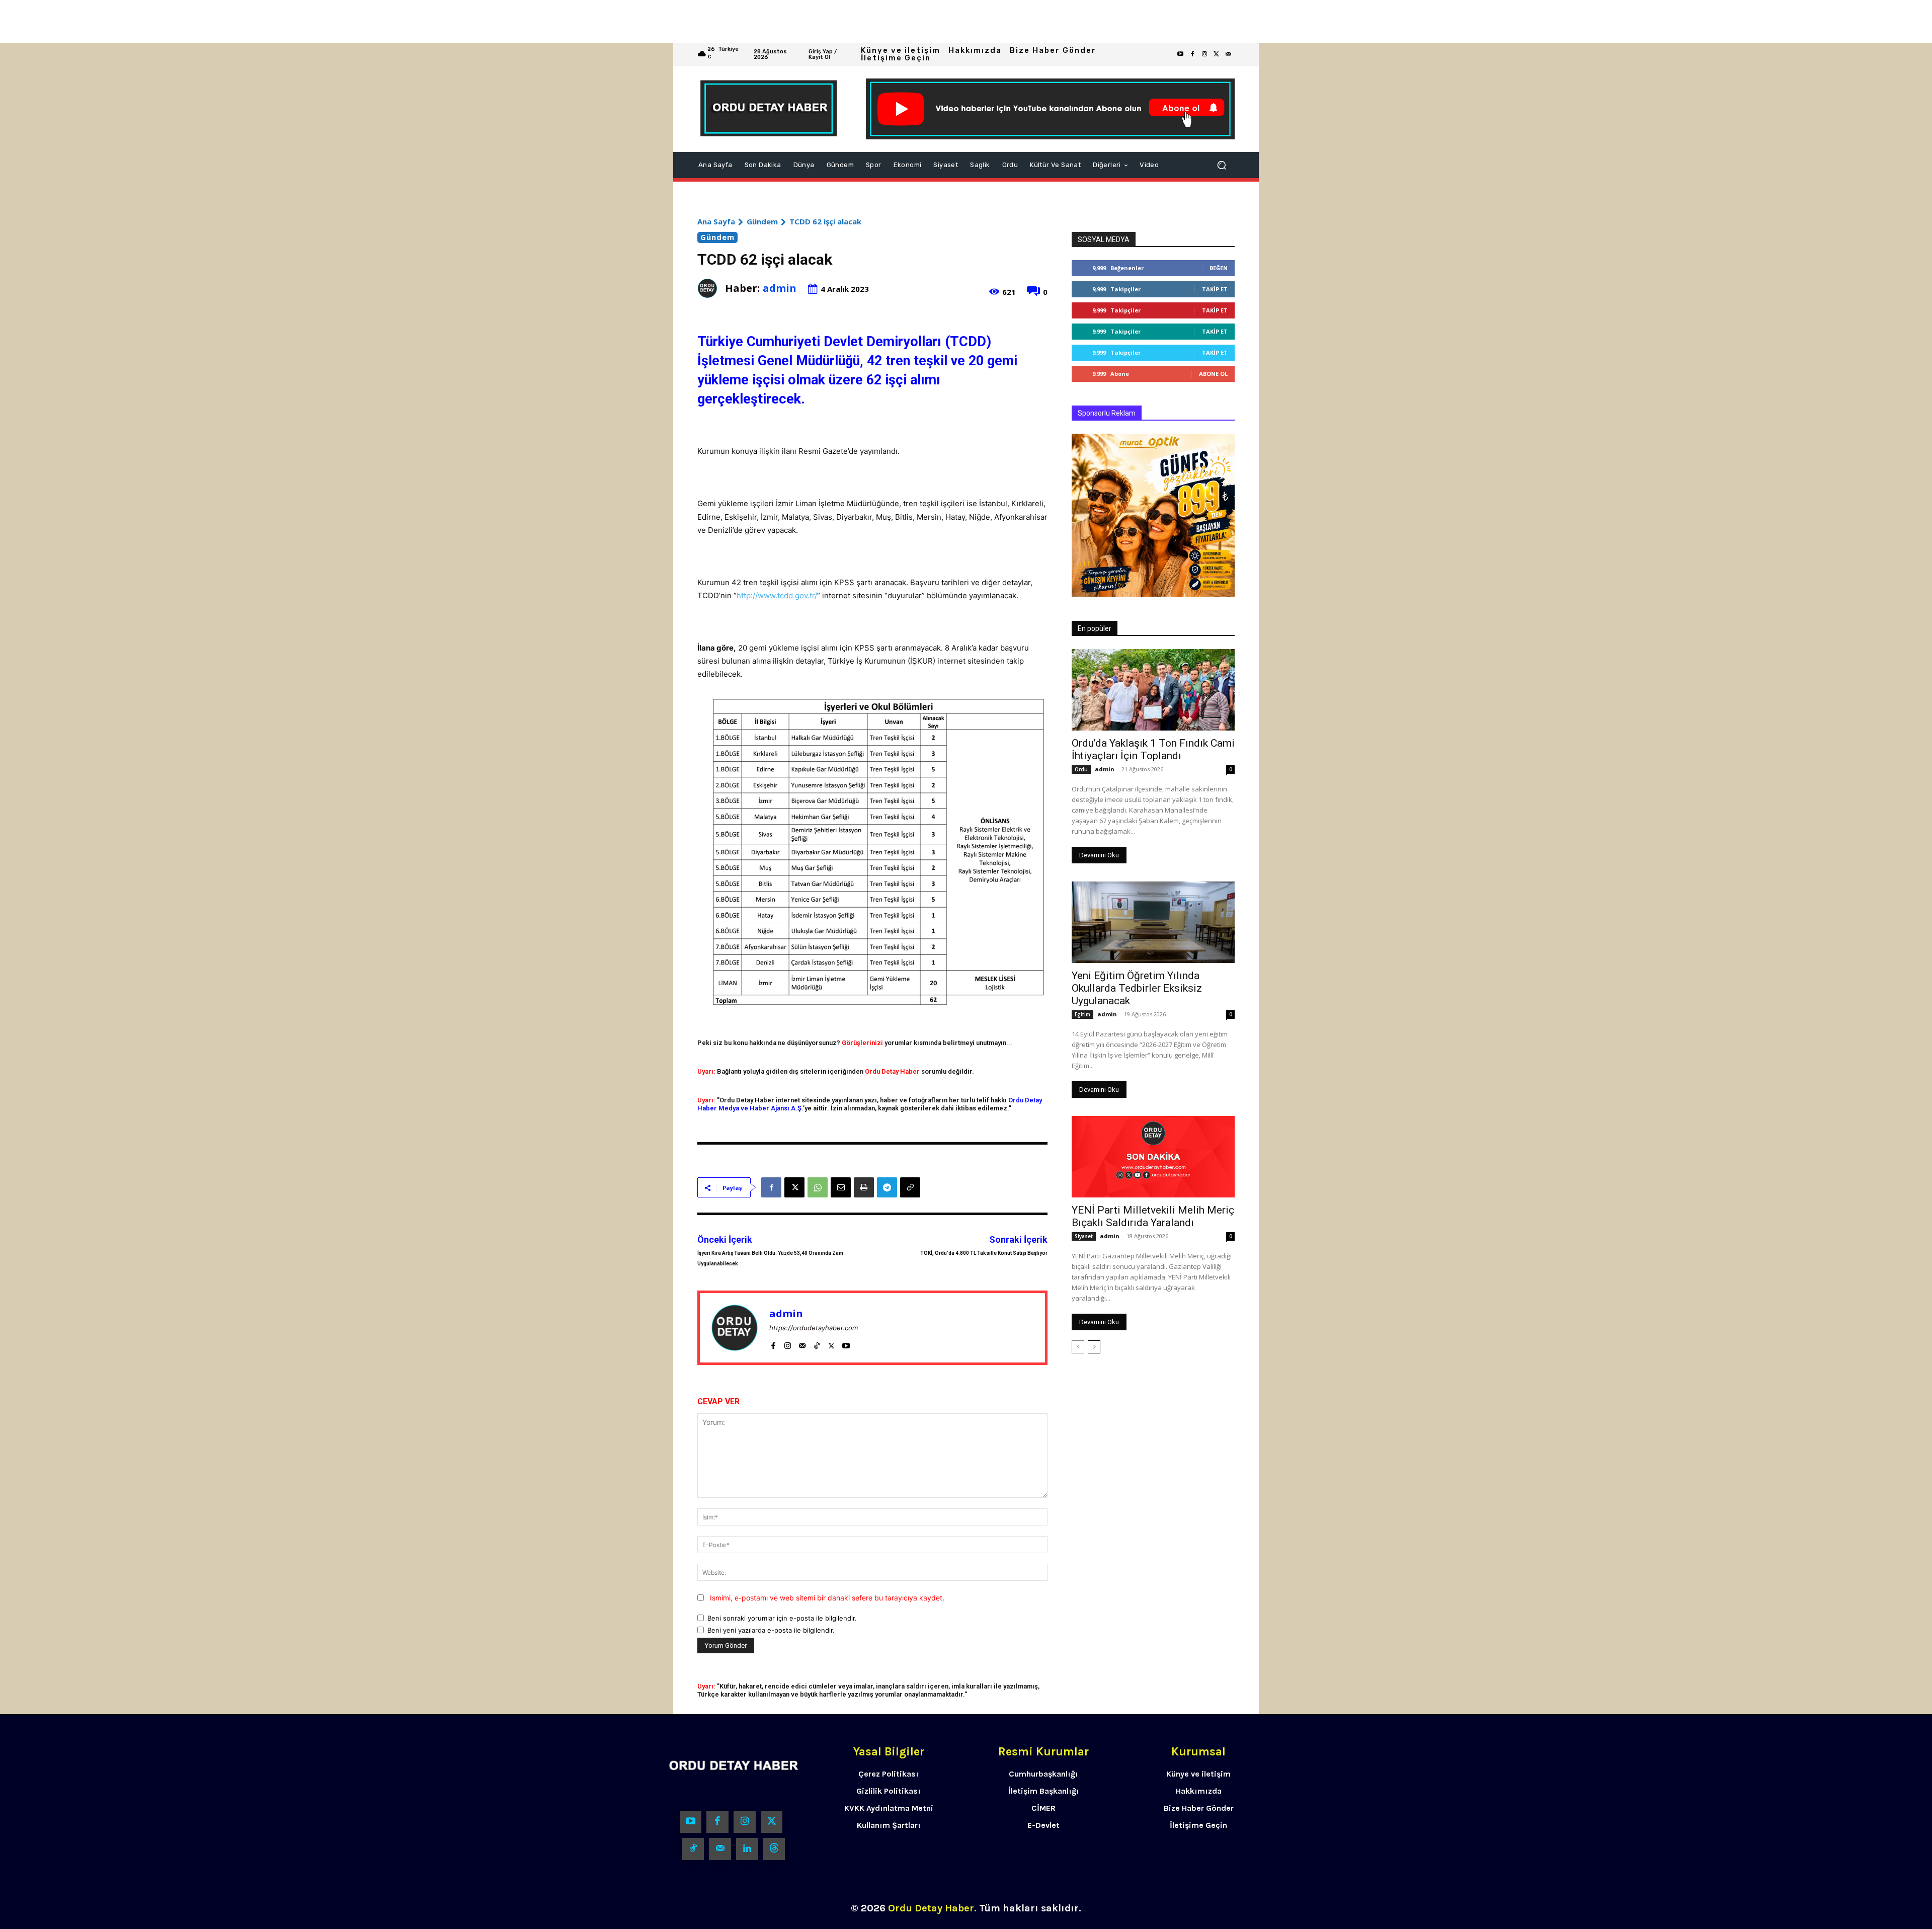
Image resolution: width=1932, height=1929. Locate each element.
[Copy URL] (910, 1187)
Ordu (1081, 769)
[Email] (841, 1187)
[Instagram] (1204, 54)
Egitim (1082, 1014)
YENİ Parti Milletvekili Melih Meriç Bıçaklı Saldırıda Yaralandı (1153, 1216)
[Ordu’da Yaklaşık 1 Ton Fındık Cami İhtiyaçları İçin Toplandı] (1153, 690)
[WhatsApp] (818, 1187)
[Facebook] (1192, 54)
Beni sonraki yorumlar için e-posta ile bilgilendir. (782, 1618)
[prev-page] (1078, 1347)
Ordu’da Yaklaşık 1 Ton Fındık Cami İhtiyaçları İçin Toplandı (1153, 749)
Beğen (1219, 268)
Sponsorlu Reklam (1107, 413)
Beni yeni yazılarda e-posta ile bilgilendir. (771, 1630)
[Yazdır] (864, 1187)
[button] (1222, 165)
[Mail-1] (1229, 54)
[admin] (711, 288)
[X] (794, 1187)
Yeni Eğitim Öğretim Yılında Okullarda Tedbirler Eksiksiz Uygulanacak (1137, 988)
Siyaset (1084, 1236)
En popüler (1095, 628)
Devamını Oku (1099, 855)
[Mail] (802, 1344)
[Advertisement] (302, 21)
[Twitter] (1217, 54)
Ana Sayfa (716, 221)
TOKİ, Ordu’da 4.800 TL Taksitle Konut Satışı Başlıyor (984, 1253)
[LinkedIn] (747, 1849)
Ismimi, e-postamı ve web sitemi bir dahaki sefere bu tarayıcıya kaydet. (827, 1598)
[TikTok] (817, 1344)
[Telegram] (887, 1187)
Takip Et (1215, 289)
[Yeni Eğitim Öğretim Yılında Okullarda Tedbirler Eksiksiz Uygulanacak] (1153, 922)
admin (780, 288)
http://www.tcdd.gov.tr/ (777, 595)
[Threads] (774, 1849)
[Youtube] (1180, 54)
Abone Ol (1213, 374)
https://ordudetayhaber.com (814, 1328)
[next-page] (1094, 1347)
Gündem (762, 221)
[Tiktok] (693, 1849)
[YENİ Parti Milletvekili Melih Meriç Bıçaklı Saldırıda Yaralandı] (1153, 1157)
